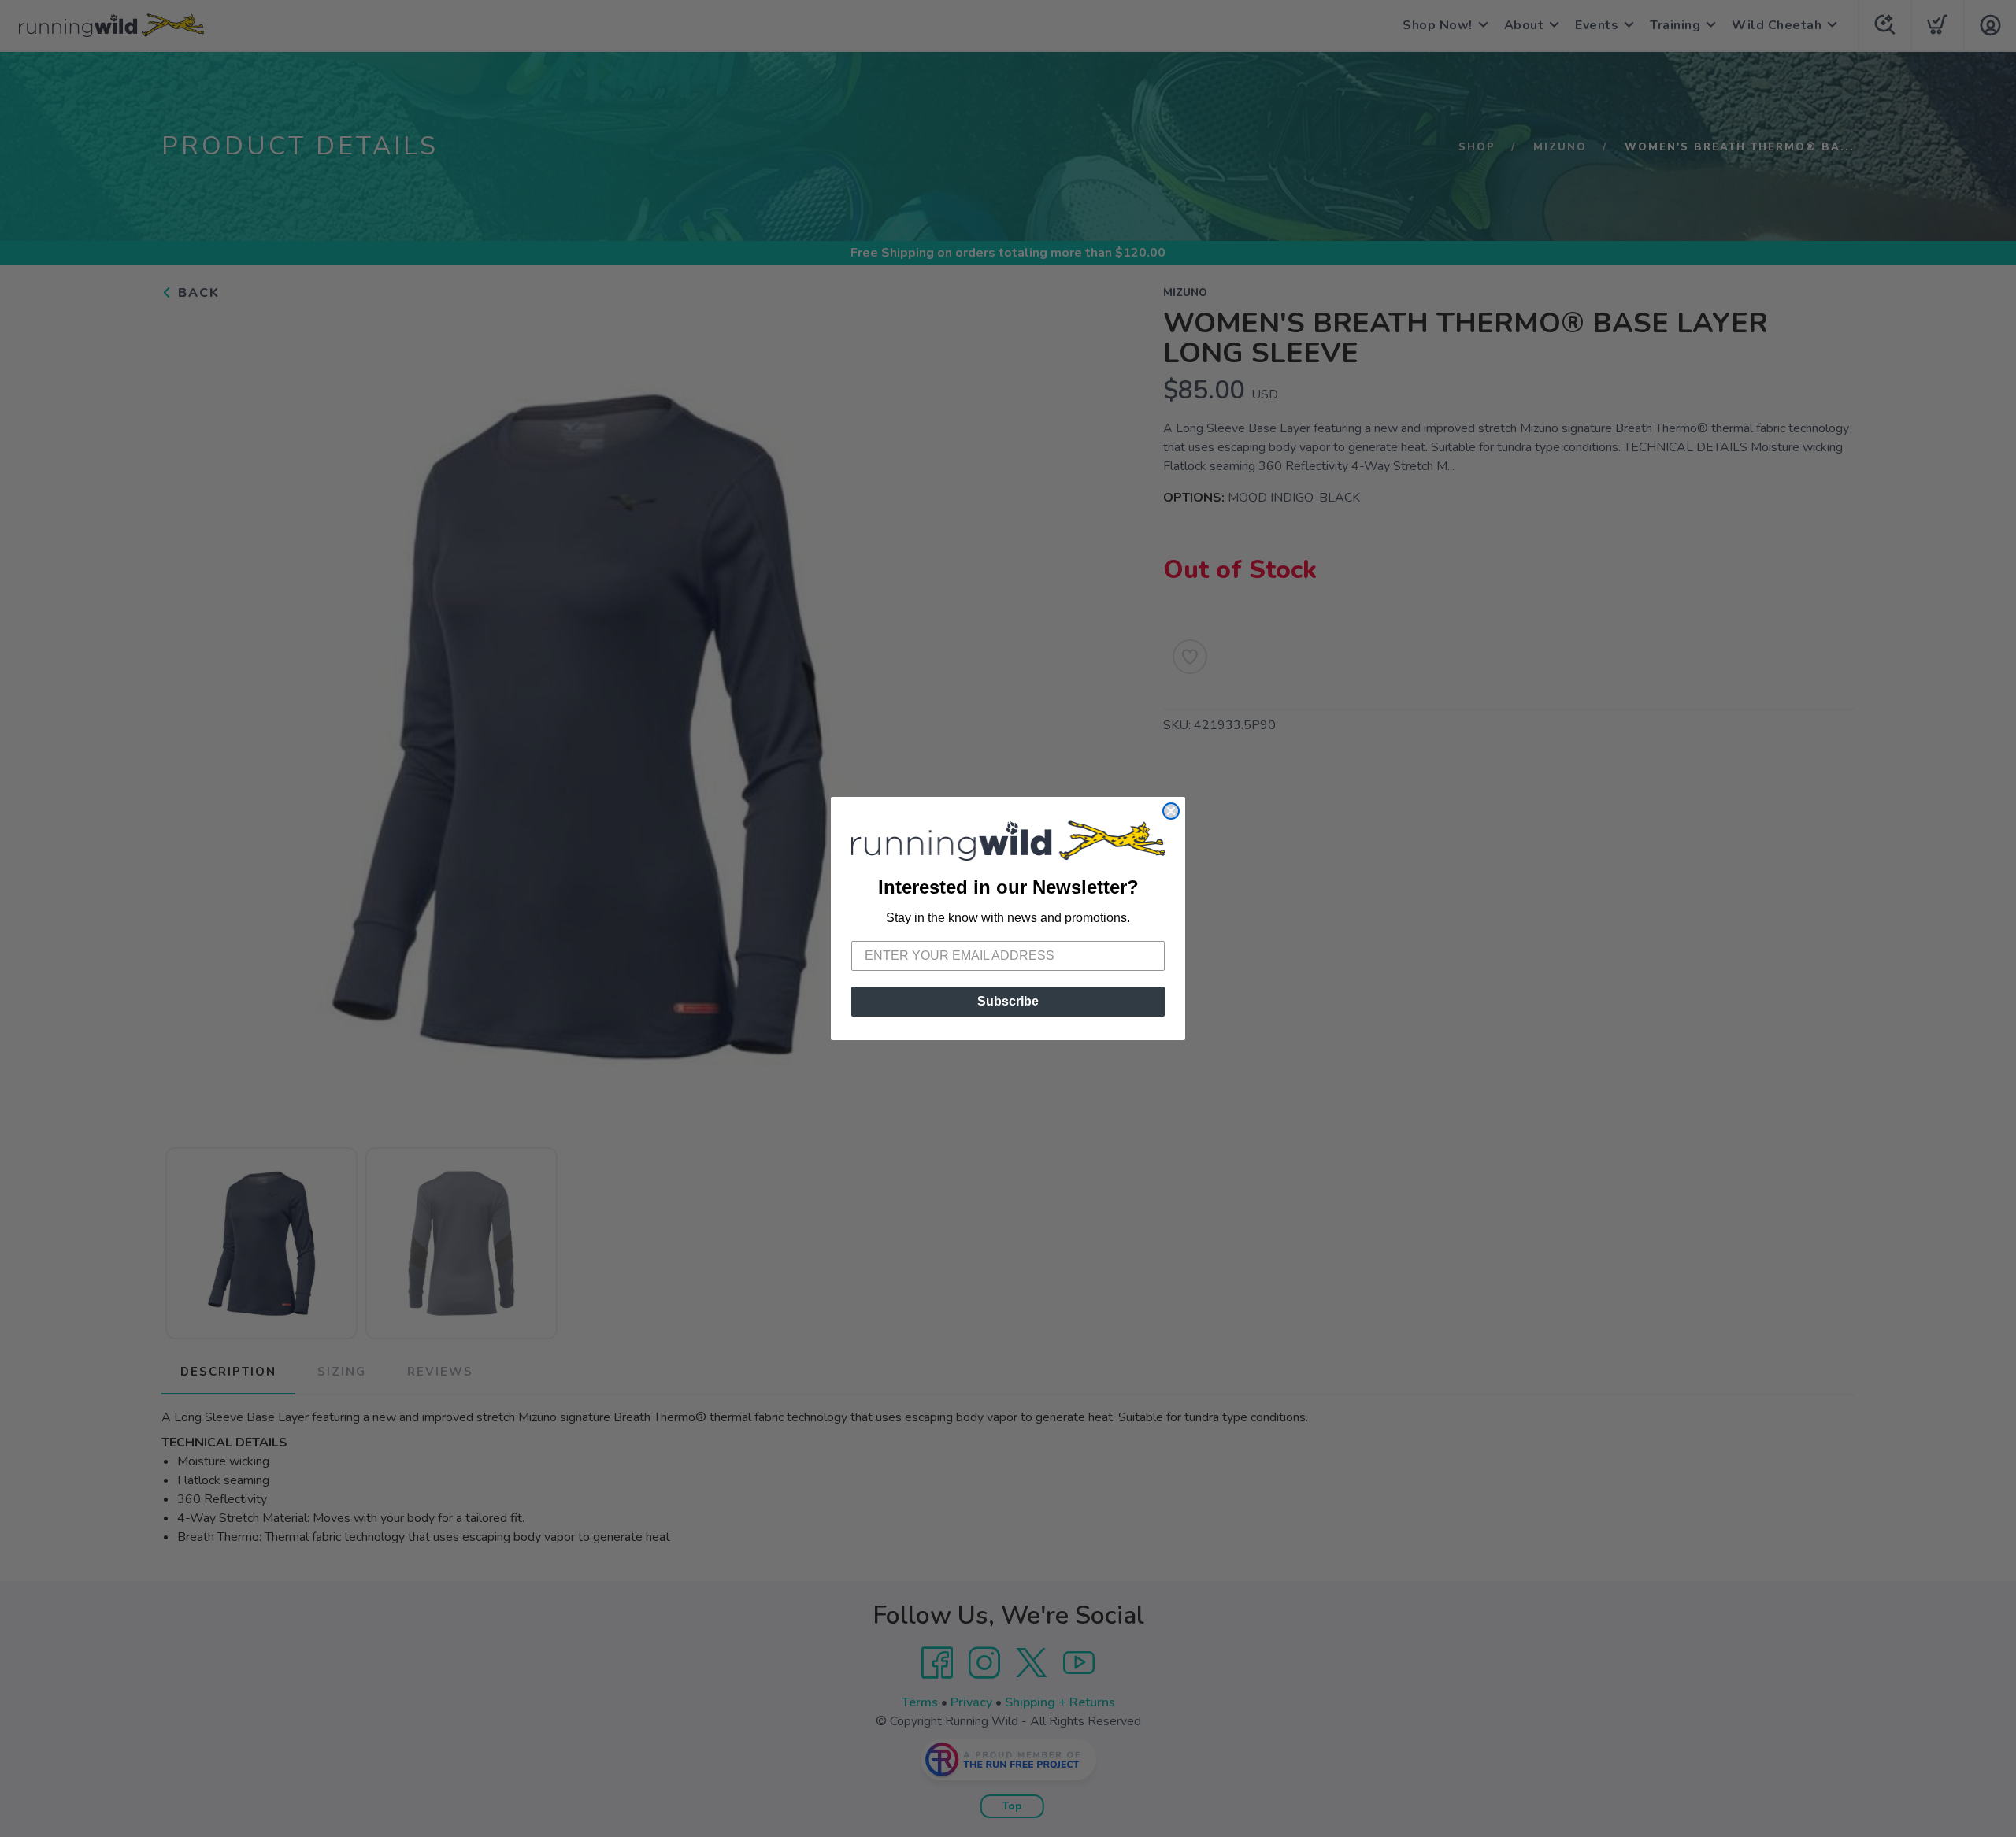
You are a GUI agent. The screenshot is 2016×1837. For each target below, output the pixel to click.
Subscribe (1008, 1001)
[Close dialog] (1171, 811)
